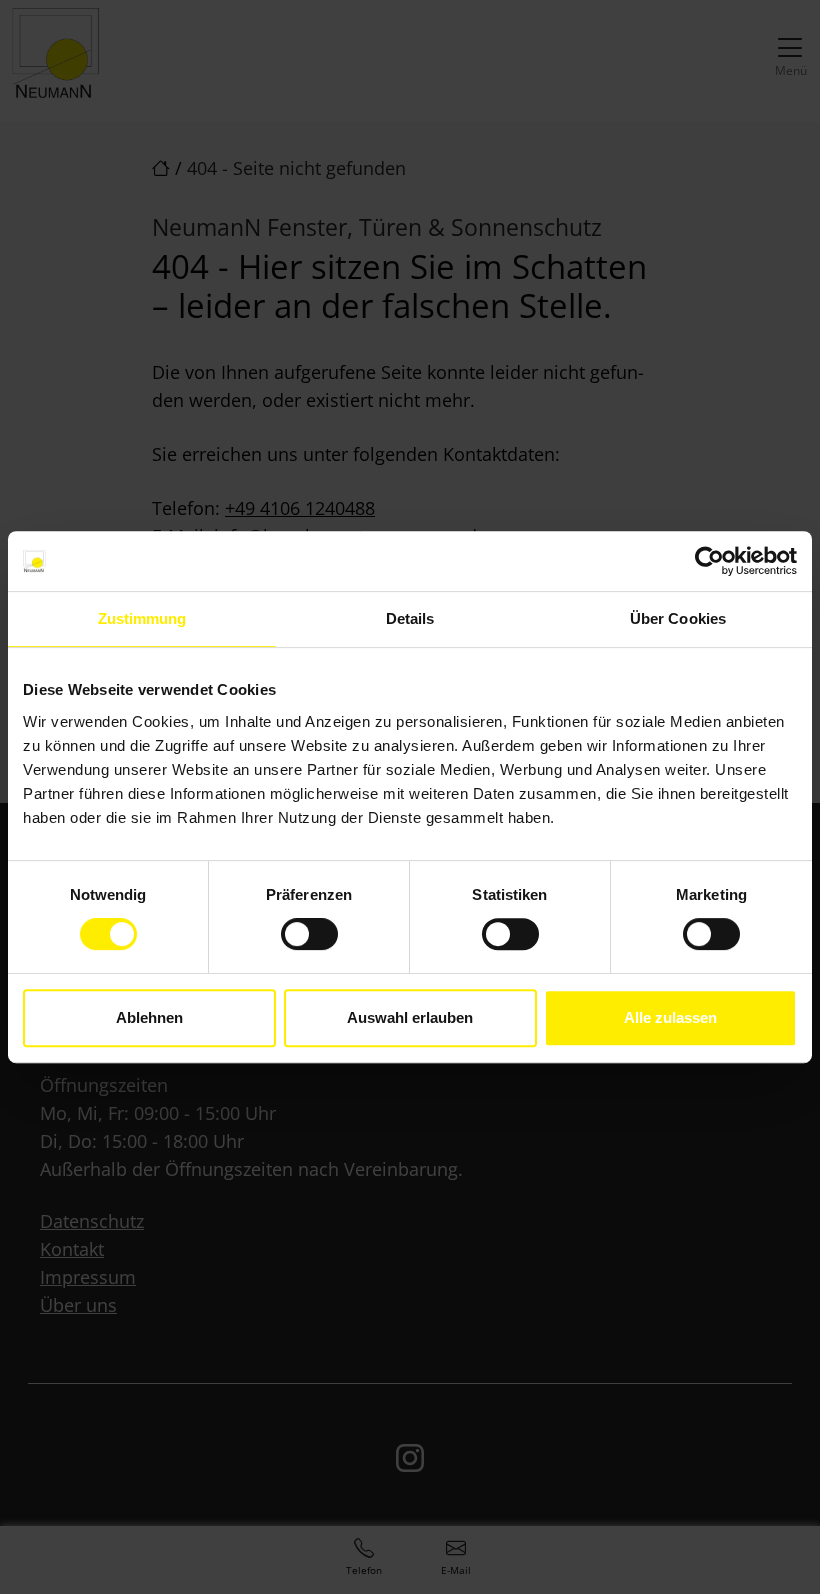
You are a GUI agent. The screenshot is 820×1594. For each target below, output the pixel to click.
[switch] (309, 934)
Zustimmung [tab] (142, 618)
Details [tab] (410, 618)
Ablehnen (149, 1017)
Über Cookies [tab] (678, 618)
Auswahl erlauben (410, 1017)
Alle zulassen (670, 1017)
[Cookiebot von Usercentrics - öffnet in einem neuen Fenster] (709, 561)
